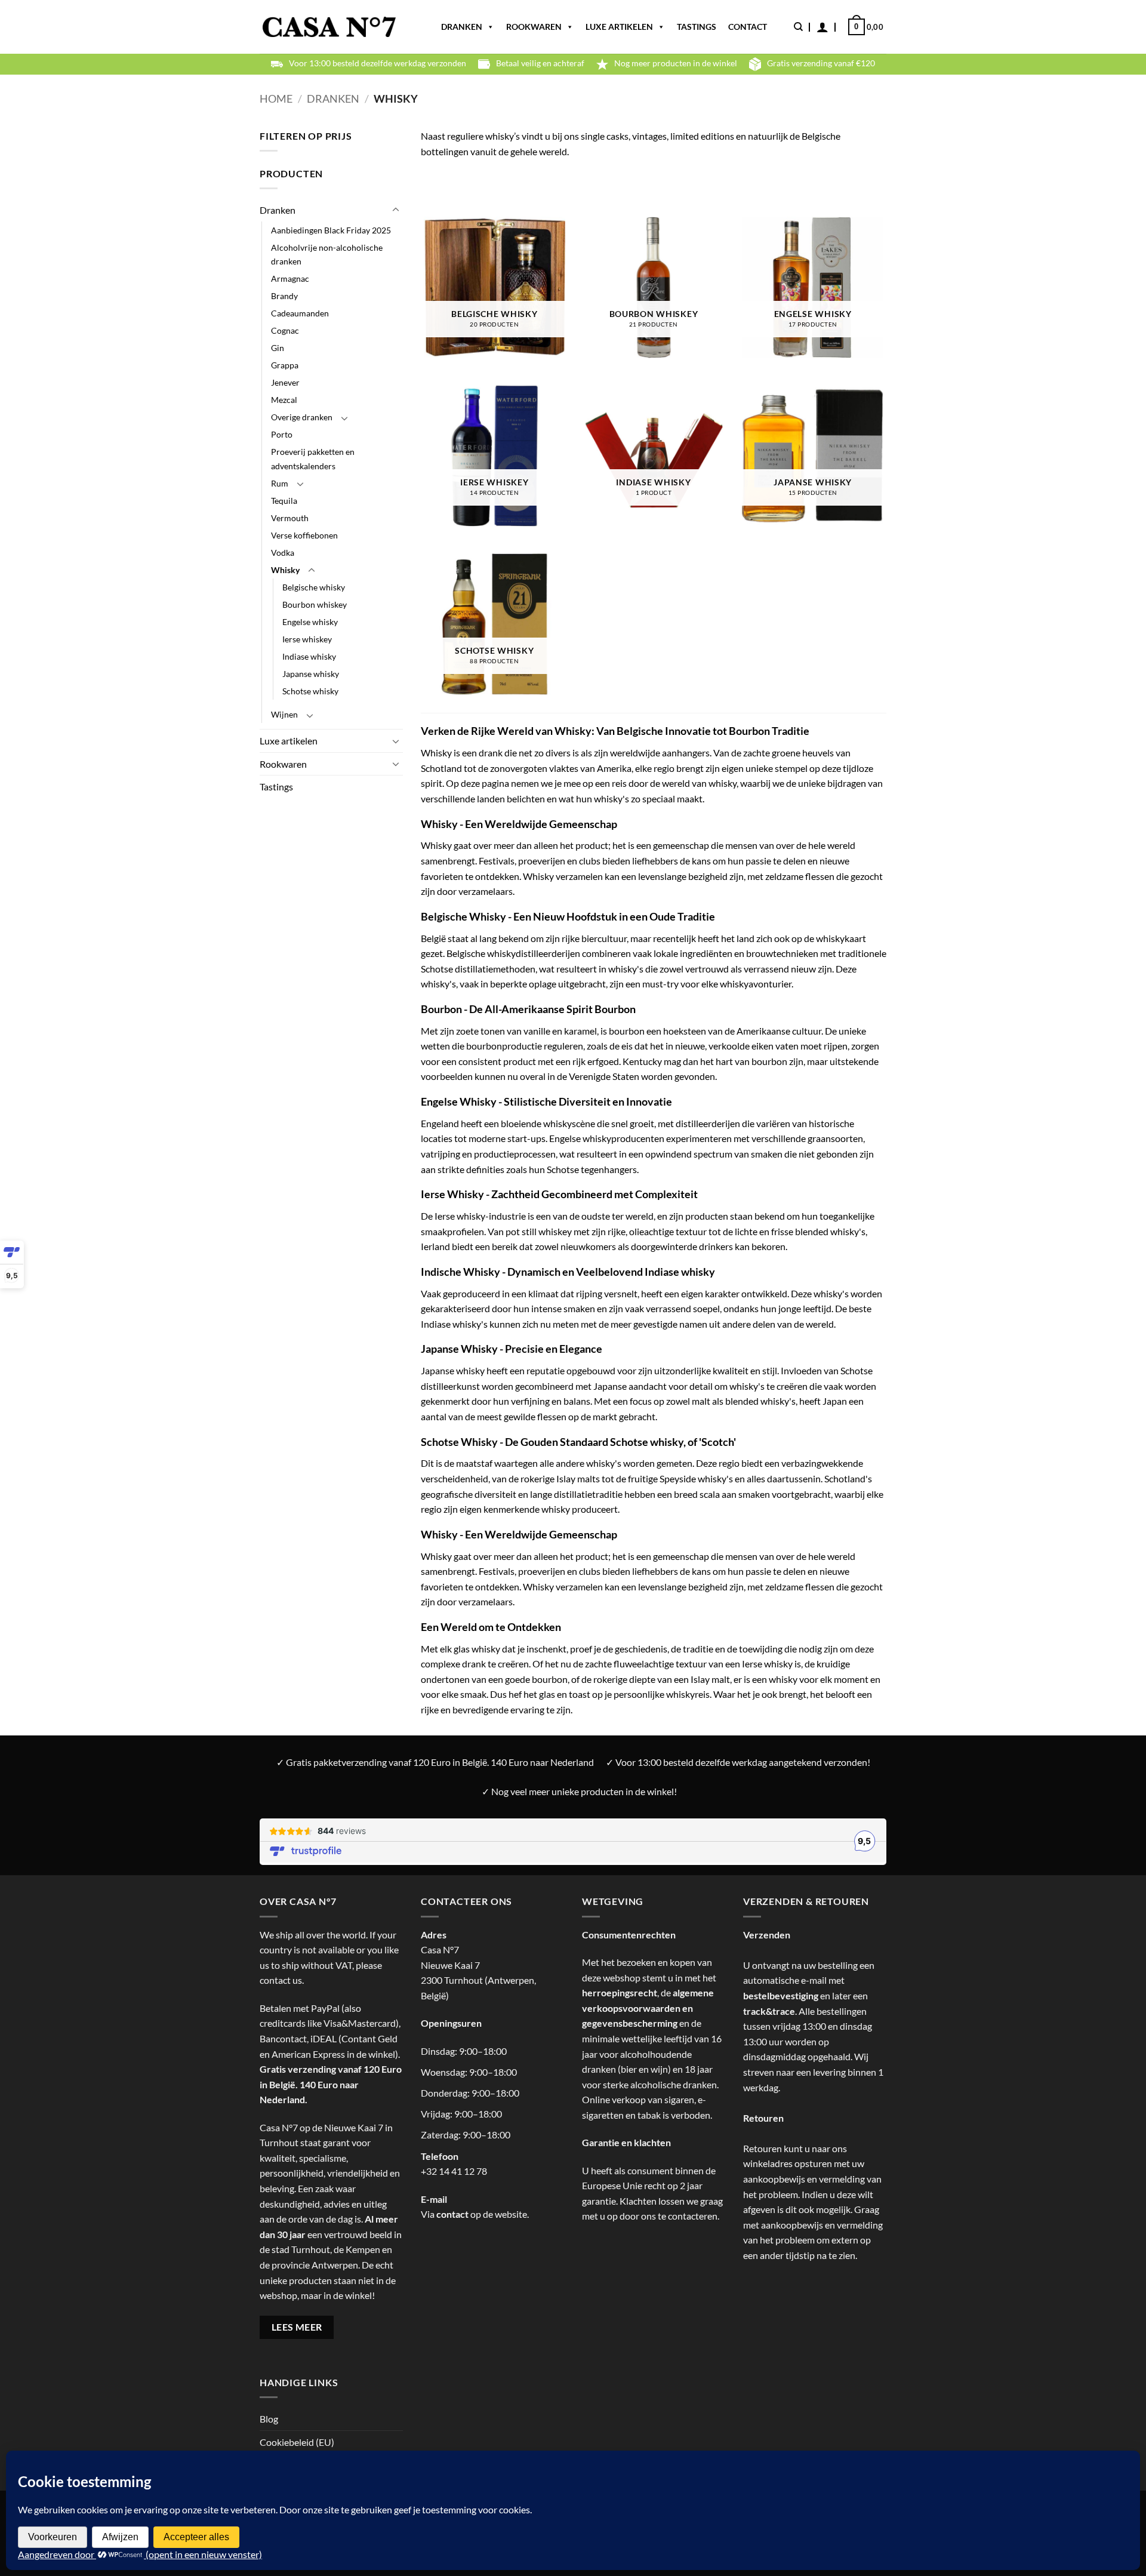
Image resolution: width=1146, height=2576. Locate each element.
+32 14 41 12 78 (454, 2171)
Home (276, 99)
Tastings (697, 27)
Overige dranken (302, 417)
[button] (822, 27)
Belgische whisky (314, 587)
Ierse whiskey (307, 639)
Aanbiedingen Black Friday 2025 (331, 230)
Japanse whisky (311, 674)
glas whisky (477, 1649)
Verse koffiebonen (304, 535)
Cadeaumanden (300, 313)
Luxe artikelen (619, 27)
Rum (280, 483)
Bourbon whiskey (315, 604)
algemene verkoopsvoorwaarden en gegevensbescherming (648, 2008)
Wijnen (284, 714)
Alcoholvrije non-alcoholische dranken (327, 254)
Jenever (285, 382)
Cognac (285, 330)
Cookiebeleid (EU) (297, 2442)
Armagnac (290, 278)
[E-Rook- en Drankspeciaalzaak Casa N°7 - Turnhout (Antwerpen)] (329, 27)
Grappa (285, 365)
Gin (278, 348)
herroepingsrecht (620, 1992)
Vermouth (290, 518)
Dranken (462, 27)
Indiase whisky (309, 656)
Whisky (285, 570)
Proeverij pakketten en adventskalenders (313, 458)
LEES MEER (297, 2327)
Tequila (284, 501)
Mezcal (284, 400)
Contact (748, 27)
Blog (269, 2419)
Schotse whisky (310, 691)
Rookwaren (534, 27)
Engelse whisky (310, 622)
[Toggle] (396, 210)
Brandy (284, 296)
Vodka (283, 553)
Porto (282, 434)
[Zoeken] (798, 27)
